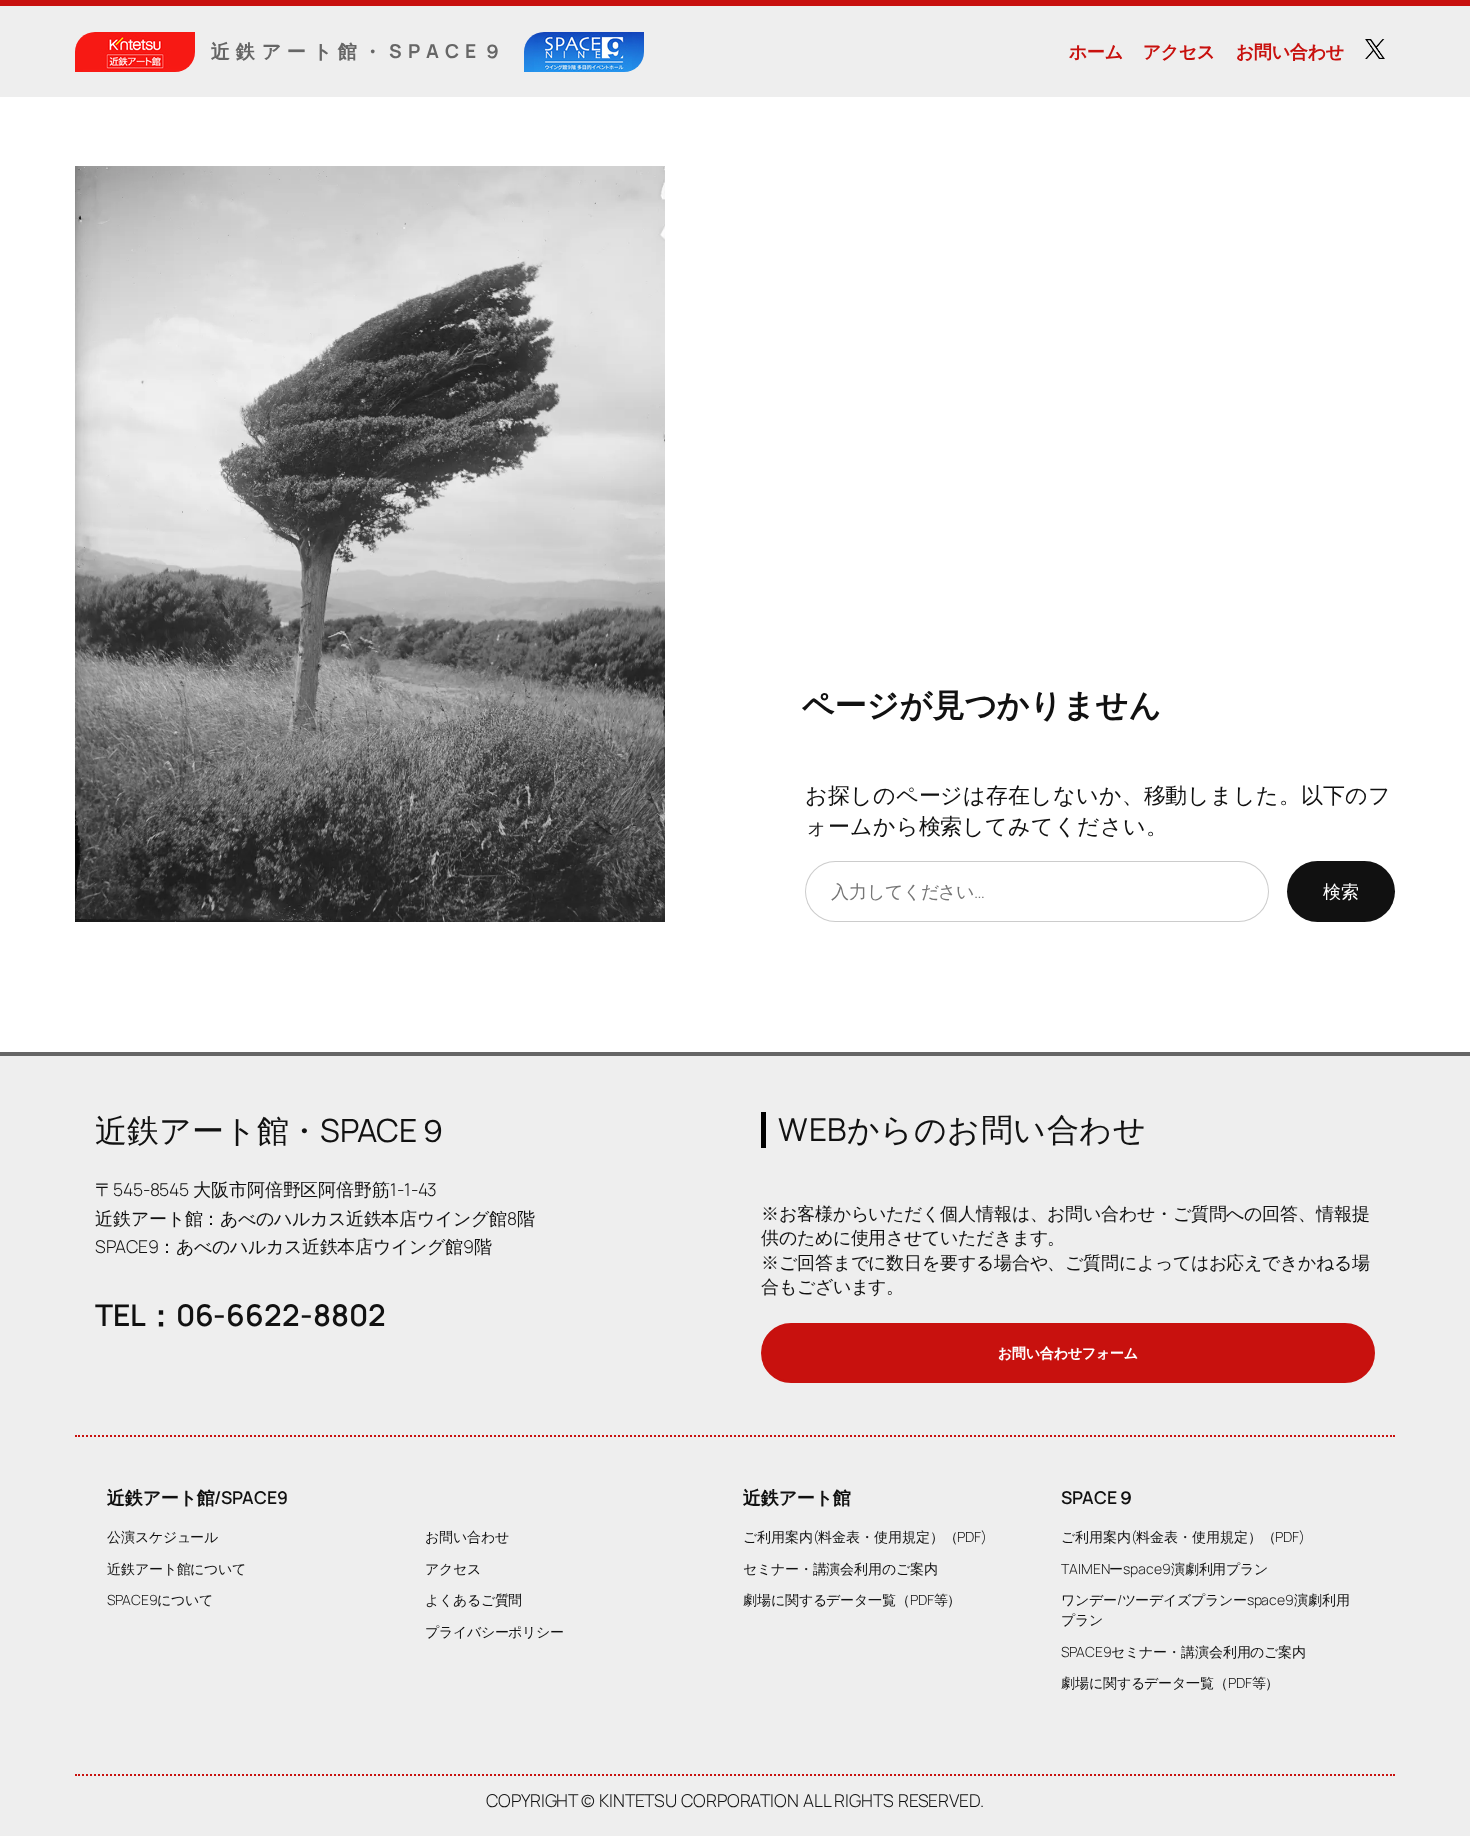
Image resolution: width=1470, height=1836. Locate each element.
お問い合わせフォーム (1067, 1352)
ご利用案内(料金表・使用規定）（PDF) (865, 1536)
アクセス (1179, 51)
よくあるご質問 (473, 1599)
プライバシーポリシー (494, 1631)
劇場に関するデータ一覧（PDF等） (852, 1599)
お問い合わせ (1289, 51)
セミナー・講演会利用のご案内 (840, 1568)
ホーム (1096, 51)
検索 (1341, 891)
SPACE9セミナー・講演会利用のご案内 (1183, 1651)
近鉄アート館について (176, 1568)
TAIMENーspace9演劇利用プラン (1164, 1568)
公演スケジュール (162, 1536)
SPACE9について (160, 1599)
